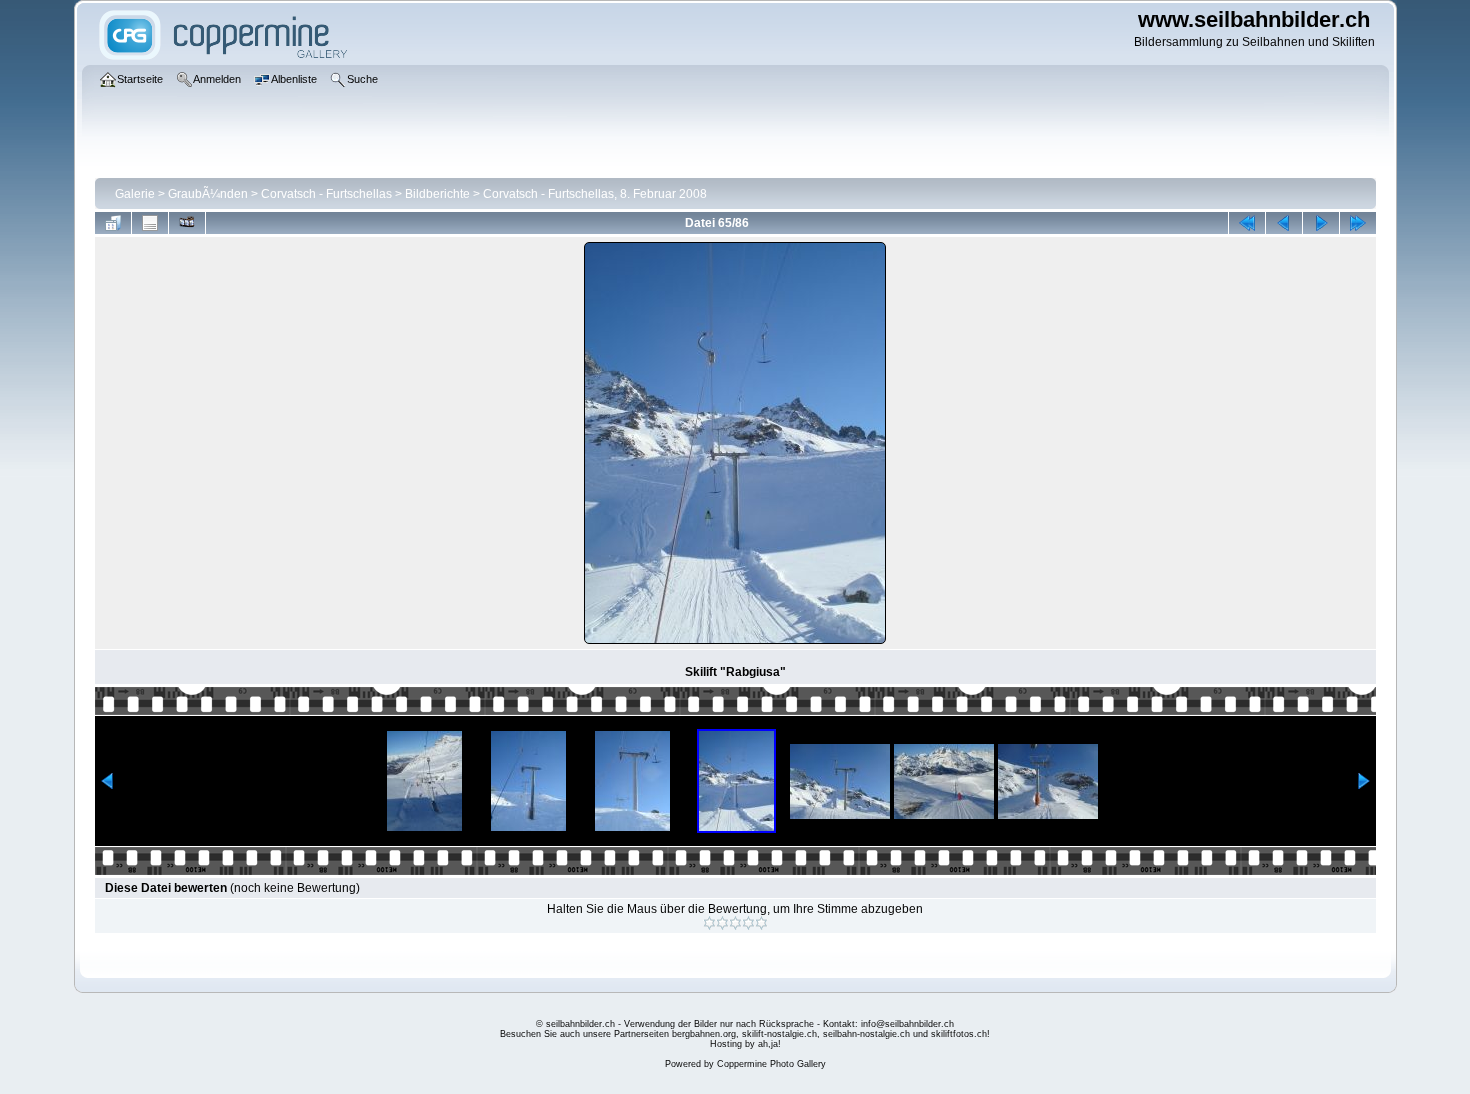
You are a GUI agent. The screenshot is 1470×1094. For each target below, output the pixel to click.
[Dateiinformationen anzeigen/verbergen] (150, 223)
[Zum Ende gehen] (1358, 223)
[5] (761, 923)
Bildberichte (437, 194)
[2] (722, 923)
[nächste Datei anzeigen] (1321, 223)
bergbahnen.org (704, 1034)
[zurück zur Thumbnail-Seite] (113, 223)
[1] (709, 923)
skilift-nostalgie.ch (779, 1034)
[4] (748, 923)
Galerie (135, 194)
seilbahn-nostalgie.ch (866, 1034)
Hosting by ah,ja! (745, 1044)
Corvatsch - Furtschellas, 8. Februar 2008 (595, 194)
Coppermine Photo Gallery (771, 1064)
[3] (735, 923)
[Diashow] (187, 223)
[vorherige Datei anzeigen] (1284, 223)
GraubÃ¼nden (208, 194)
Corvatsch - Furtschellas (326, 194)
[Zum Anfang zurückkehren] (1247, 223)
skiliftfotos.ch (959, 1034)
